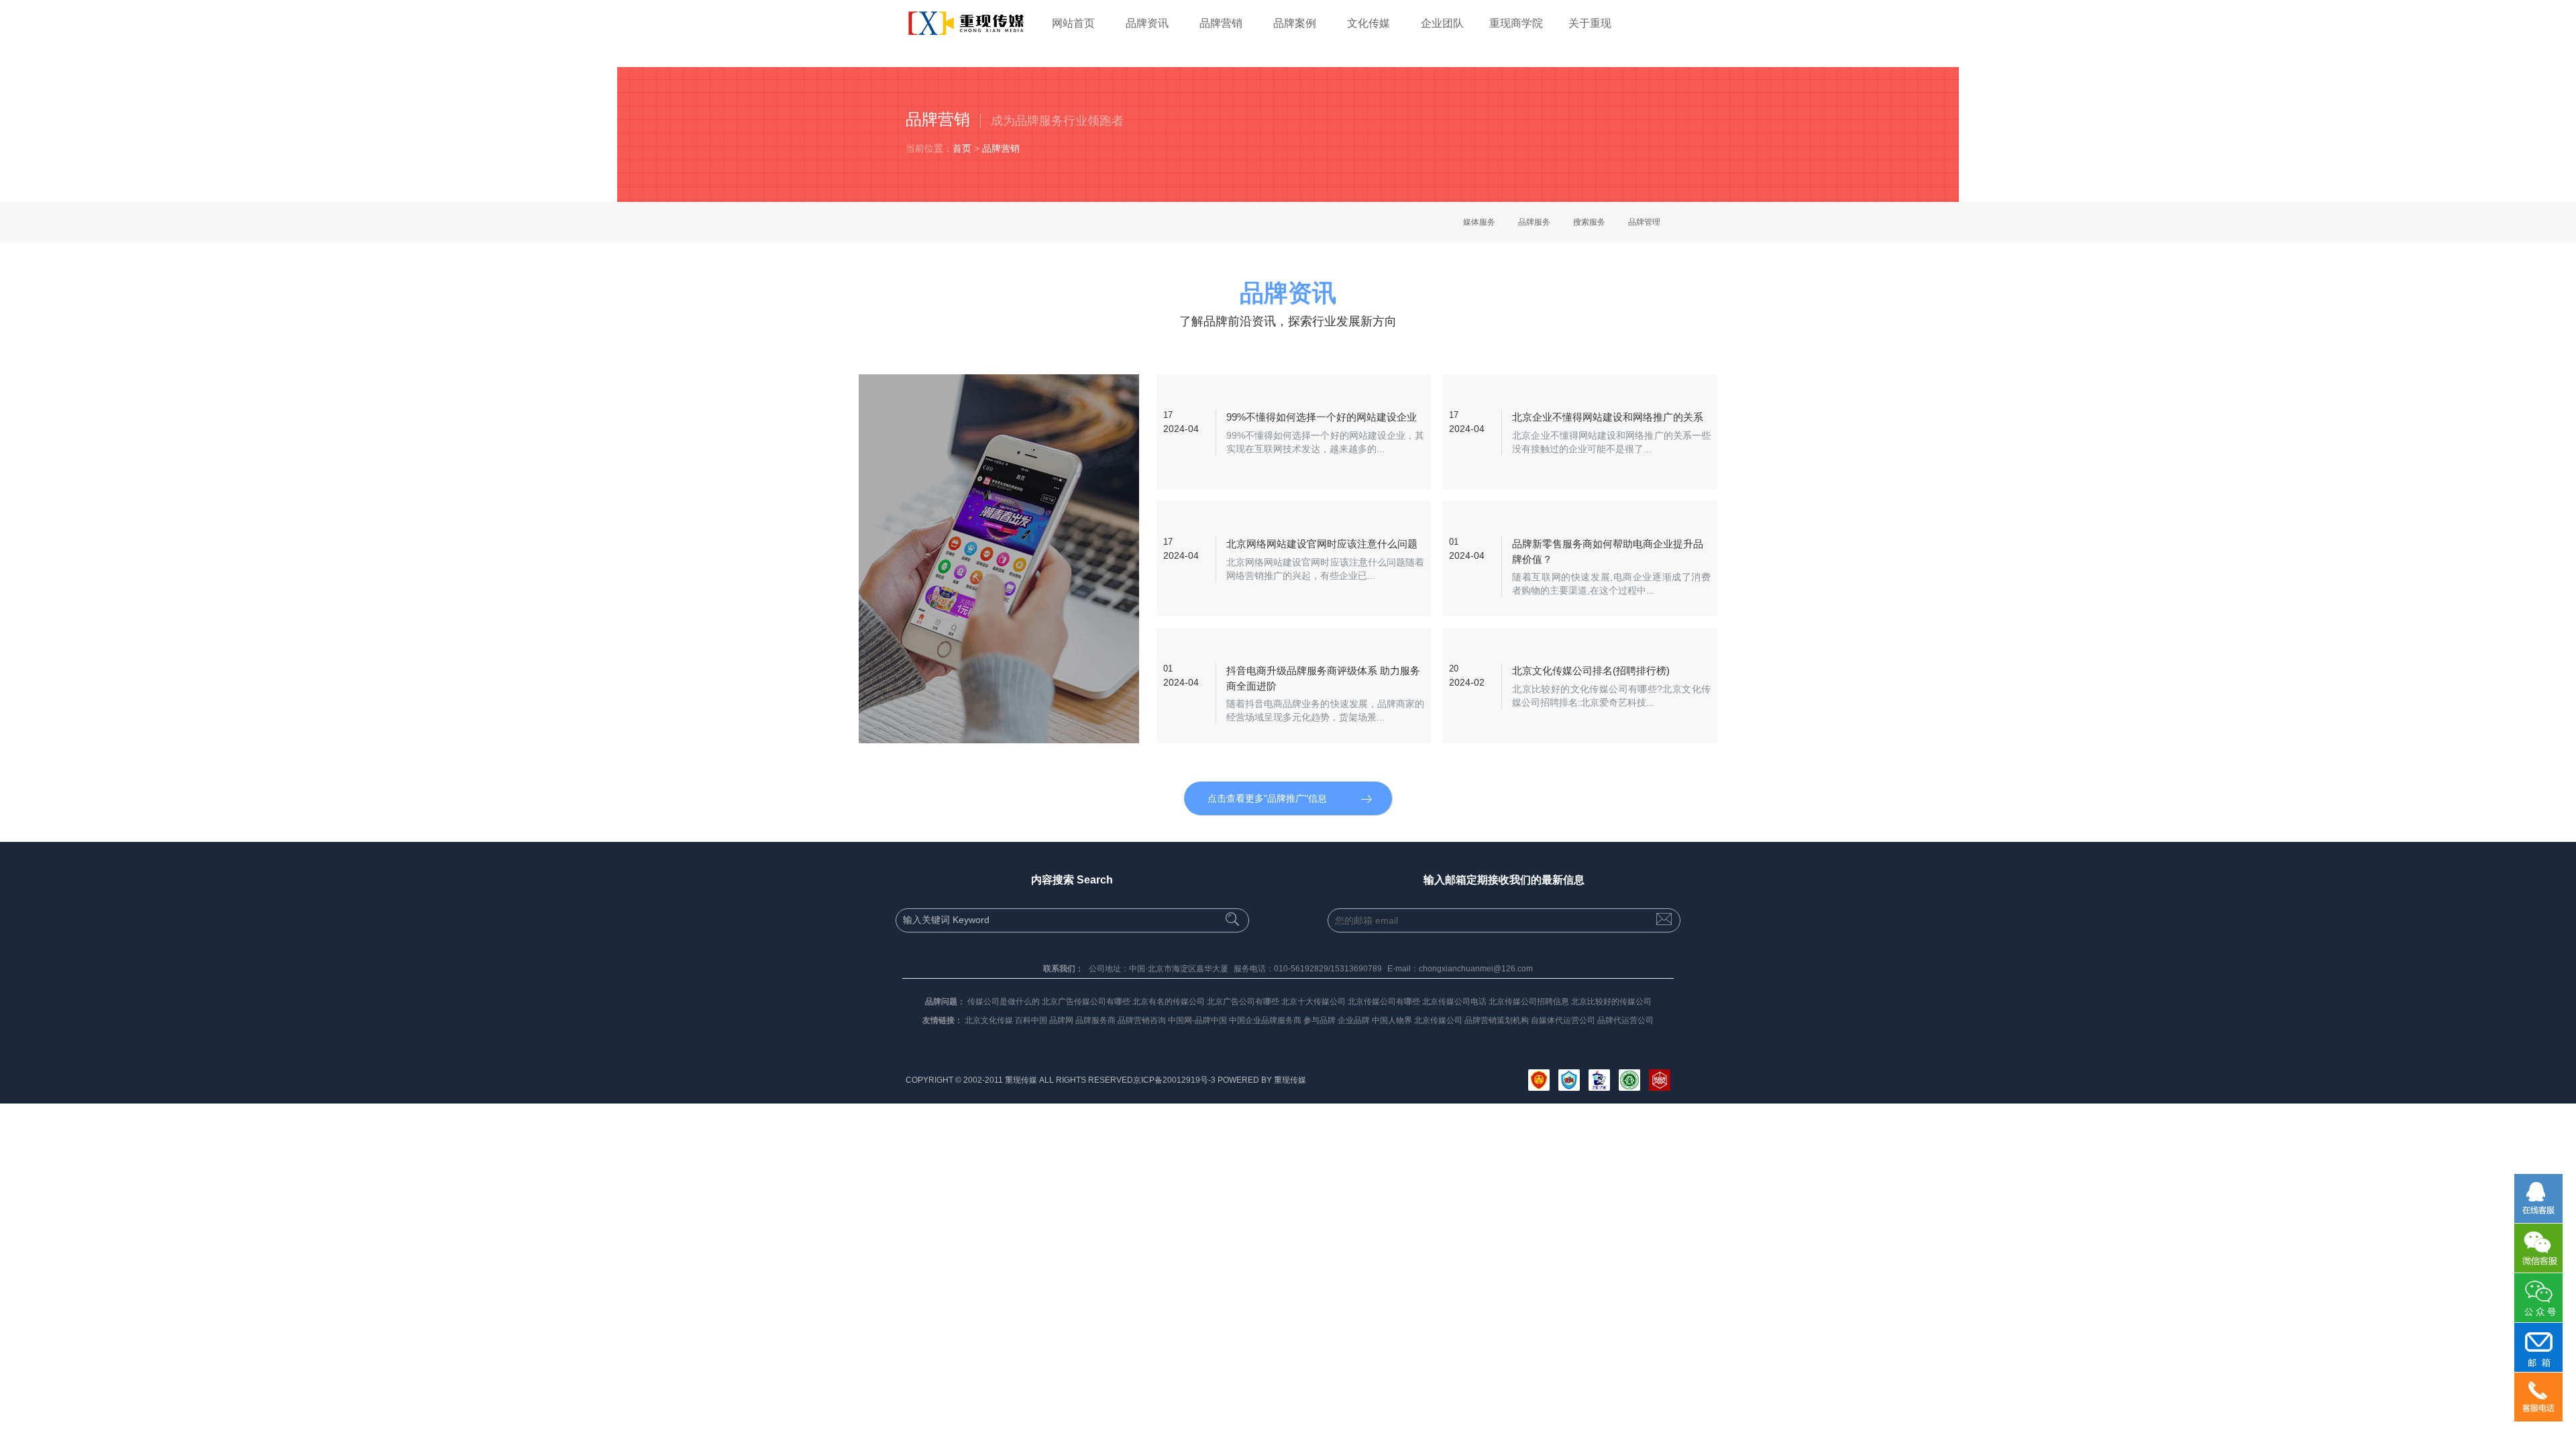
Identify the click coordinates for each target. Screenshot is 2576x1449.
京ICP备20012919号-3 (1174, 1080)
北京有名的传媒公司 (1169, 1002)
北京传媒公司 (1438, 1020)
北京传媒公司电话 (1454, 1002)
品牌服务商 (1095, 1020)
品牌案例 (1295, 23)
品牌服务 (1534, 222)
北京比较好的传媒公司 (1611, 1002)
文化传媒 (1368, 23)
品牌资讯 (1147, 23)
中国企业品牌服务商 (1265, 1020)
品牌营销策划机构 (1497, 1020)
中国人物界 (1392, 1020)
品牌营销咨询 (1142, 1020)
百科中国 (1031, 1020)
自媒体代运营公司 (1563, 1020)
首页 (962, 148)
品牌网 (1061, 1020)
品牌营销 (1221, 23)
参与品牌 (1320, 1020)
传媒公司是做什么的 (1004, 1002)
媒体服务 (1479, 222)
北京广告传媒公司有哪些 (1086, 1002)
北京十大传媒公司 (1313, 1002)
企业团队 (1442, 23)
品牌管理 (1644, 222)
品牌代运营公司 (1625, 1020)
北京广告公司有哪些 (1243, 1002)
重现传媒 (1290, 1080)
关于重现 (1590, 23)
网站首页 (1073, 23)
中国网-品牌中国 (1197, 1020)
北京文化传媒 (989, 1020)
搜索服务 (1589, 222)
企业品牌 (1354, 1020)
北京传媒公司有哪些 (1384, 1002)
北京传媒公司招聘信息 (1529, 1002)
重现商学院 (1516, 23)
